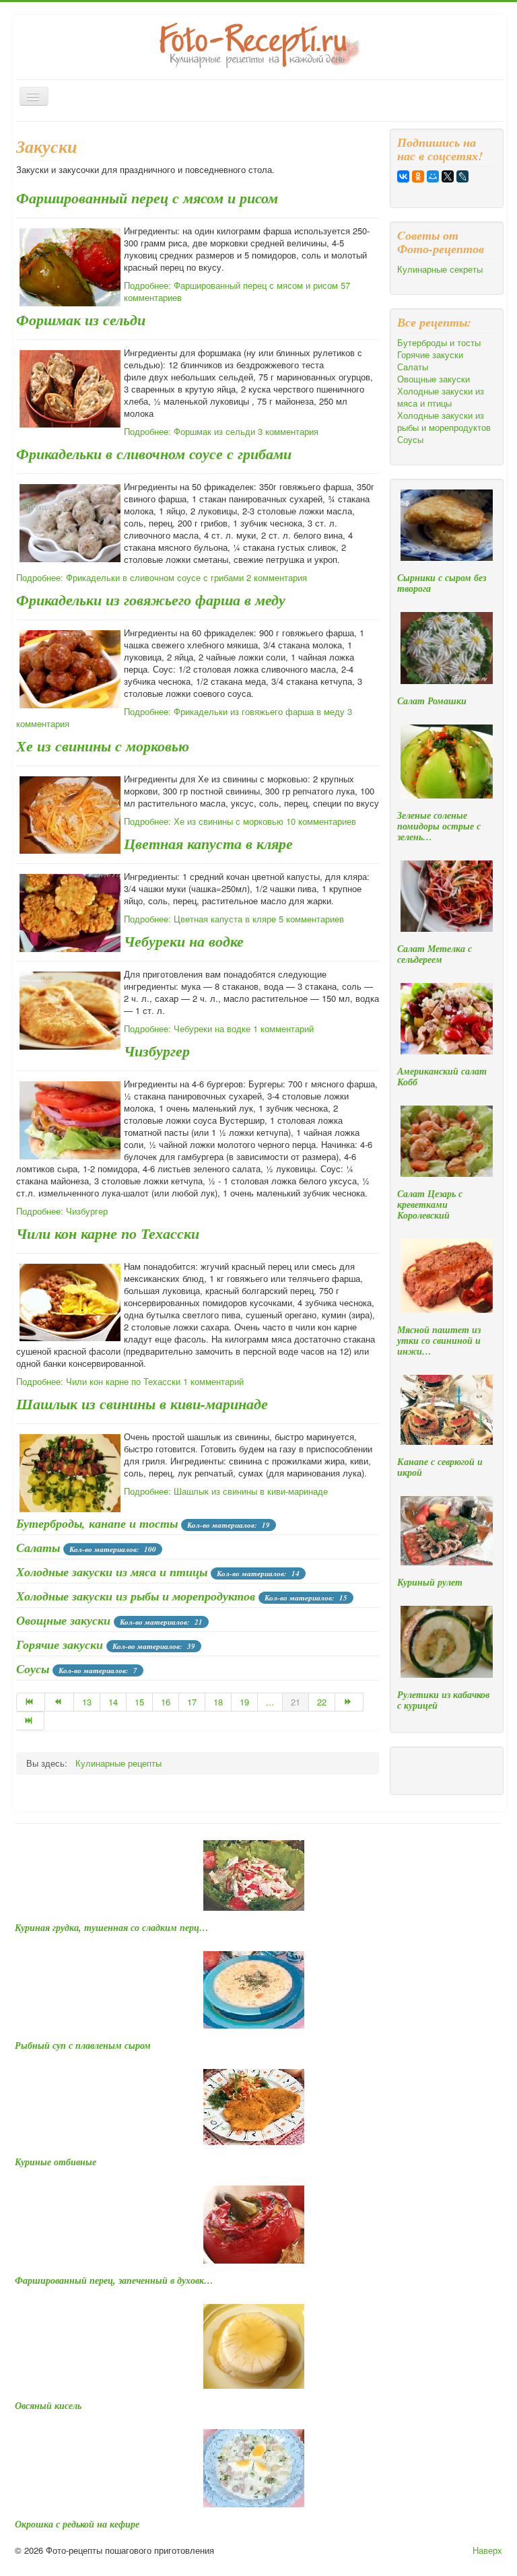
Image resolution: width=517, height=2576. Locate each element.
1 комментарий (283, 1028)
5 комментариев (311, 919)
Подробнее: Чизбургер (62, 1211)
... (270, 1702)
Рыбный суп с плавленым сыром (83, 2045)
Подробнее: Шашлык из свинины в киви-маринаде (226, 1491)
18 (218, 1702)
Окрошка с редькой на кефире (77, 2524)
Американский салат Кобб (442, 1077)
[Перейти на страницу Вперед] (349, 1702)
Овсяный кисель (48, 2406)
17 (192, 1702)
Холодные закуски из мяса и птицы (112, 1572)
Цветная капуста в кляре (208, 843)
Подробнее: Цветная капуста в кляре (200, 919)
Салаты (38, 1548)
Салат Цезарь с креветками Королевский (430, 1205)
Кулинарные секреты (440, 269)
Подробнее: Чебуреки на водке (187, 1028)
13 (87, 1702)
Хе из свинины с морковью (103, 746)
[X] (448, 176)
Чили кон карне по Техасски (108, 1233)
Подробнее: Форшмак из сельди (189, 431)
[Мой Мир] (433, 176)
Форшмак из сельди (81, 319)
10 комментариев (321, 821)
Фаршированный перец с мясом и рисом (147, 198)
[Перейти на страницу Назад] (59, 1702)
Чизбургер (157, 1051)
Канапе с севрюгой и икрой (440, 1467)
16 (166, 1702)
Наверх (487, 2550)
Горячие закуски (60, 1645)
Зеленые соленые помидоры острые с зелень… (439, 826)
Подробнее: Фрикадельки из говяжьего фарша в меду (234, 711)
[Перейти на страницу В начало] (31, 1702)
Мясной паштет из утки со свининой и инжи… (439, 1341)
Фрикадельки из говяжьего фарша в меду (151, 600)
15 (139, 1702)
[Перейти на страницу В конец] (30, 1721)
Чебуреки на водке (184, 941)
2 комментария (277, 577)
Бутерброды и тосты (439, 343)
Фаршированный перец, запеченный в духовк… (114, 2280)
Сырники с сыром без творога (442, 583)
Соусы (33, 1669)
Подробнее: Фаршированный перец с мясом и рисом (231, 285)
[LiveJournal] (462, 176)
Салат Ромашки (432, 701)
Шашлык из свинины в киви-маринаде (142, 1403)
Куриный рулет (430, 1582)
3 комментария (288, 431)
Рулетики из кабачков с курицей (443, 1700)
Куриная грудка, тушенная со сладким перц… (112, 1928)
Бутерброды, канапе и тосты (97, 1523)
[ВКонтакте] (403, 176)
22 (322, 1702)
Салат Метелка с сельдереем (435, 954)
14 (113, 1702)
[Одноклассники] (418, 176)
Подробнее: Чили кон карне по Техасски (98, 1381)
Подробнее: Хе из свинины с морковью (204, 821)
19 (244, 1702)
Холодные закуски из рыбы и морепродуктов (136, 1596)
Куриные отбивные (56, 2162)
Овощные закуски (63, 1620)
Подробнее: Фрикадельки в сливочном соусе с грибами (130, 577)
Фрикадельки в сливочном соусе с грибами (154, 453)
